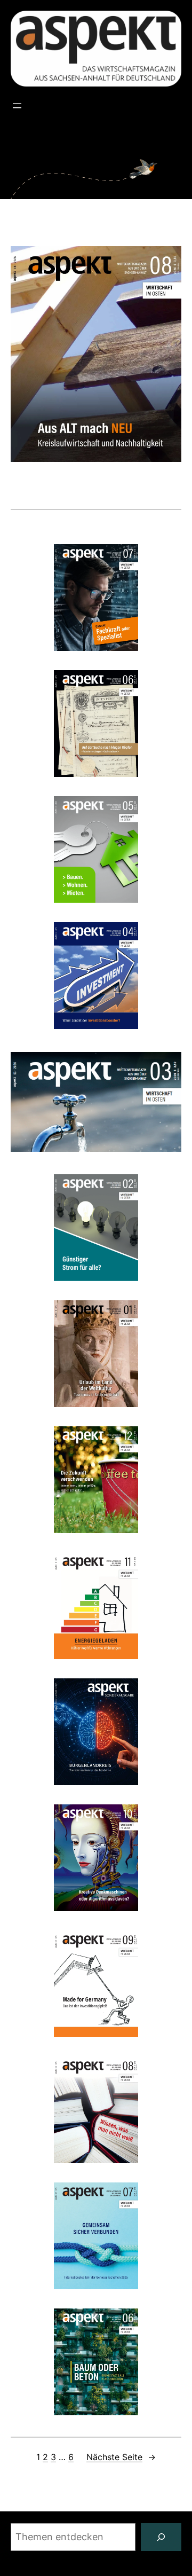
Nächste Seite (121, 2457)
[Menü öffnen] (17, 106)
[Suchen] (161, 2537)
